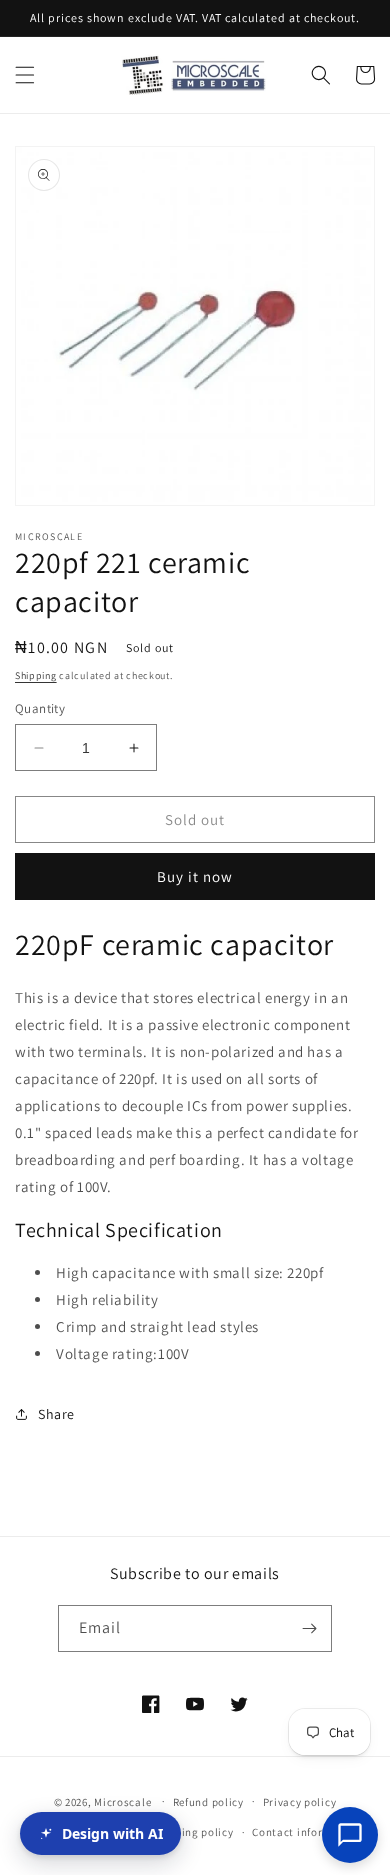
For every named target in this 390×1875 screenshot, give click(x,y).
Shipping (36, 675)
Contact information (306, 1832)
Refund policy (208, 1802)
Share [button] (56, 1414)
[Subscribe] (309, 1628)
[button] (25, 75)
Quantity (40, 708)
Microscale (122, 1801)
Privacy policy (300, 1802)
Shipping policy (192, 1832)
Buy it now (195, 876)
